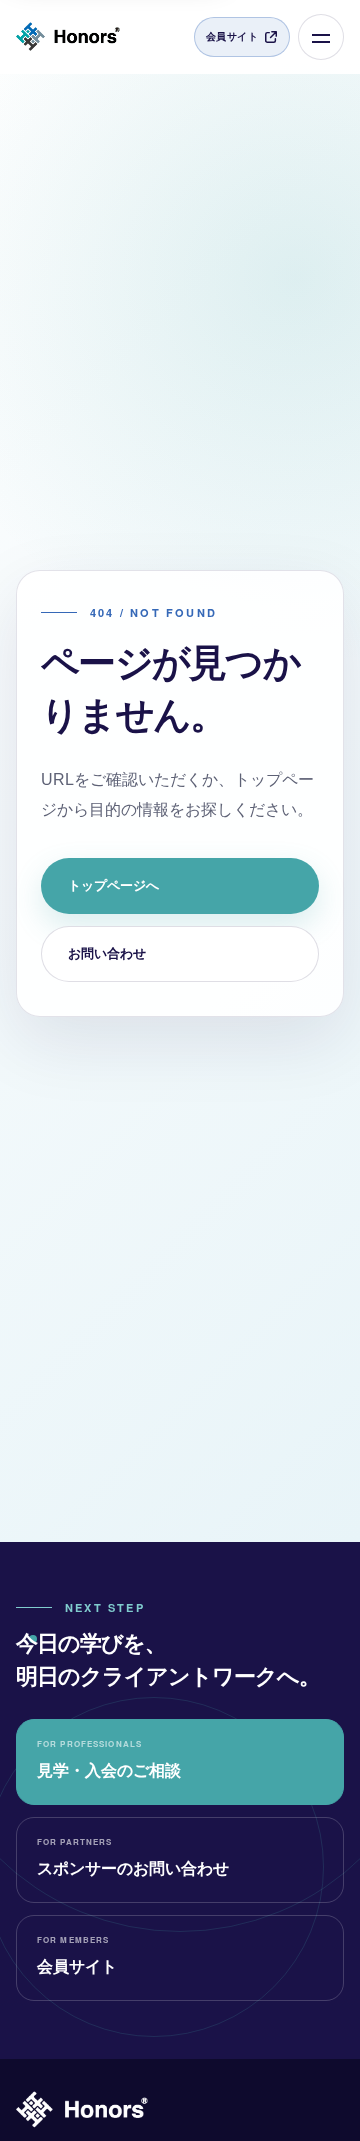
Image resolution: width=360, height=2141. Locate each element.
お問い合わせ (107, 953)
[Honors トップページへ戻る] (68, 37)
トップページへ (113, 885)
